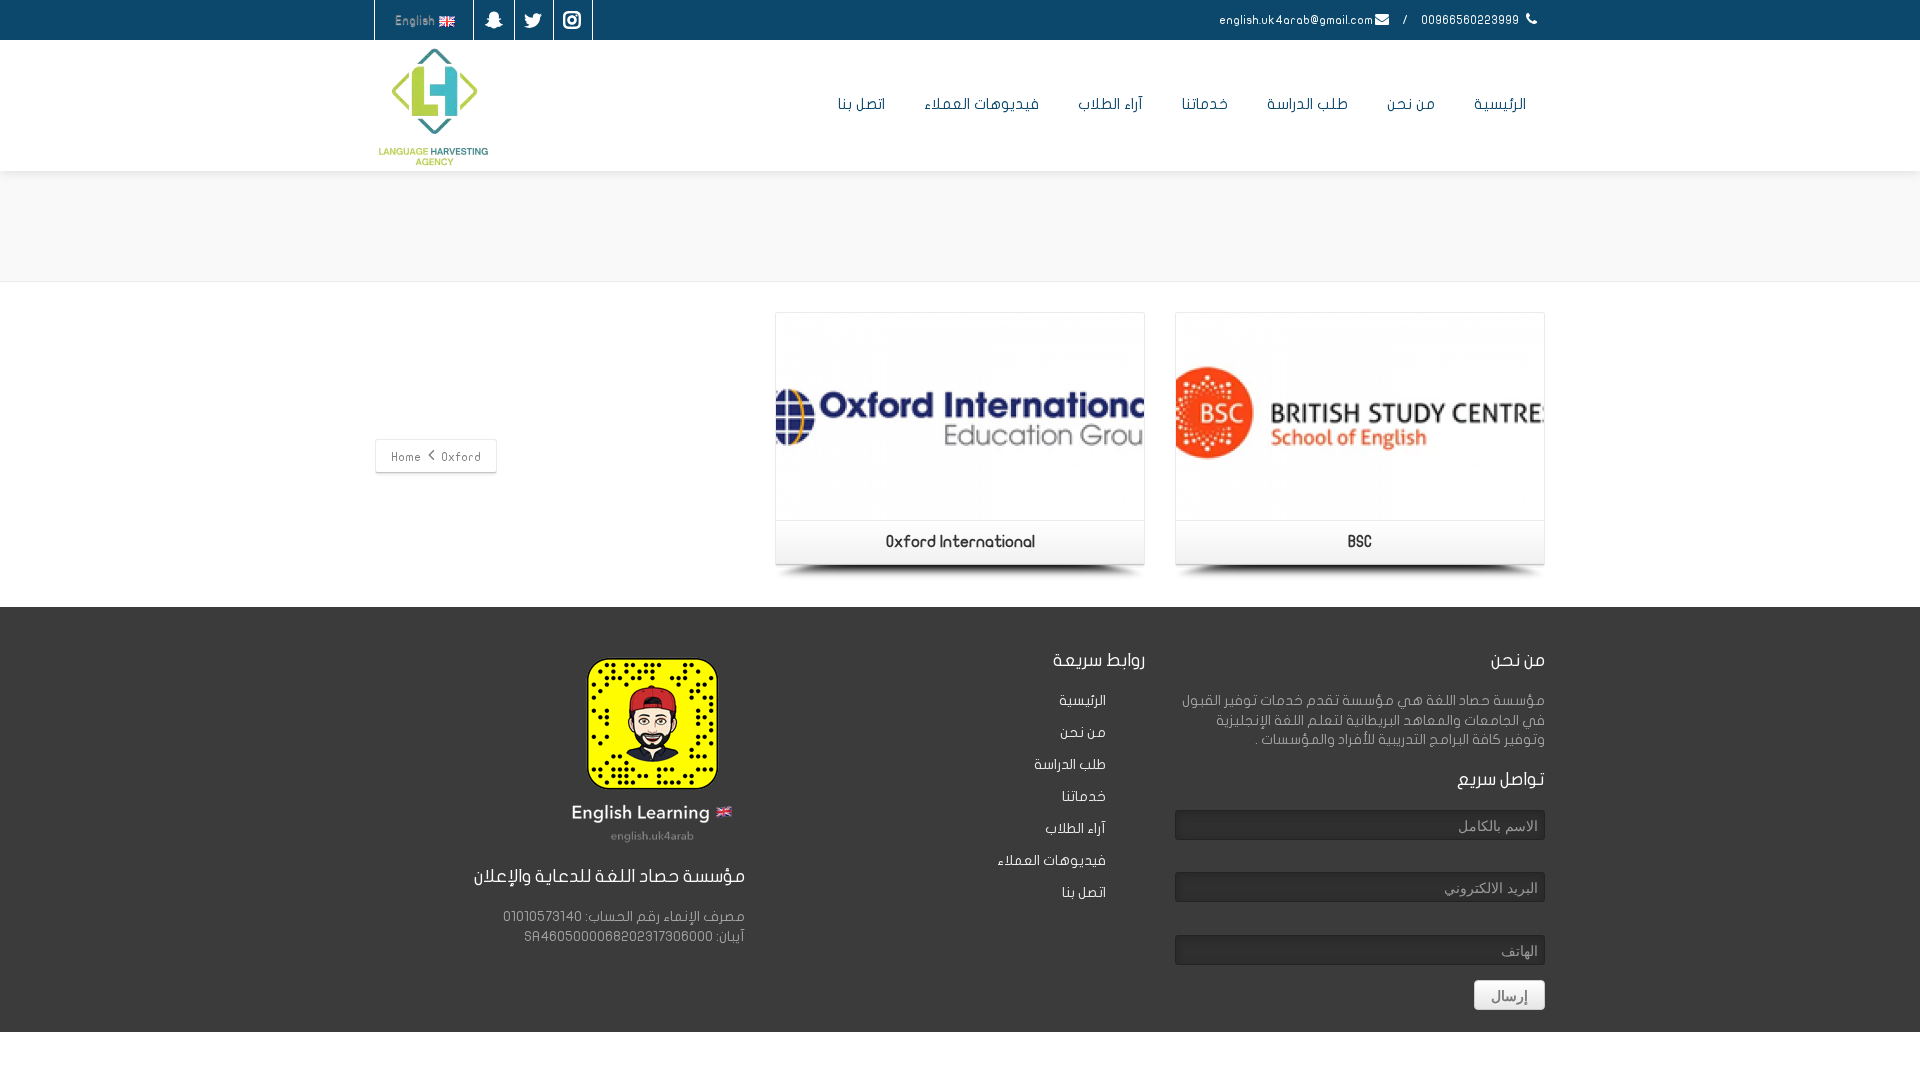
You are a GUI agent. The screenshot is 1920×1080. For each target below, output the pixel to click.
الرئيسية (1500, 104)
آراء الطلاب (1110, 104)
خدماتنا (1205, 104)
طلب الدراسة (1307, 104)
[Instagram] (572, 20)
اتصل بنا (861, 104)
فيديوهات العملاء (981, 104)
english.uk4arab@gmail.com (1296, 20)
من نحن (1411, 104)
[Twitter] (533, 20)
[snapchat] (494, 20)
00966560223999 (1471, 20)
